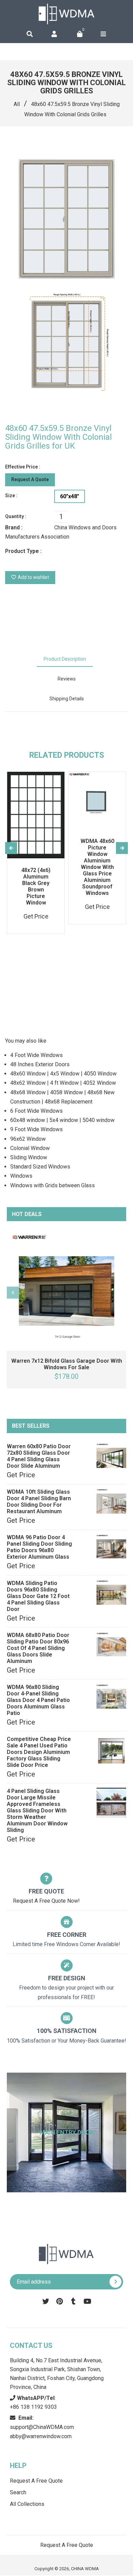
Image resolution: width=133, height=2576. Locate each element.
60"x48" (70, 496)
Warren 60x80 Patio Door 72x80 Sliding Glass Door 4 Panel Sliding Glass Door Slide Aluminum (39, 1456)
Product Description (65, 659)
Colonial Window (30, 1148)
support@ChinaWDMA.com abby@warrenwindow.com (42, 2427)
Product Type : (23, 551)
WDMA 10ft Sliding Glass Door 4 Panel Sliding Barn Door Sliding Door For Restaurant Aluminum (39, 1502)
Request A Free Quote (36, 2481)
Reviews (67, 679)
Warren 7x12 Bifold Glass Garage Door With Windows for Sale (67, 1364)
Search (18, 2492)
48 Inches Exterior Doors (40, 1064)
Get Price (21, 1475)
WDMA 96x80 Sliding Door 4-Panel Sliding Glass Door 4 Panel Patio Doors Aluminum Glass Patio (38, 1700)
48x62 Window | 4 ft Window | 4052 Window (63, 1083)
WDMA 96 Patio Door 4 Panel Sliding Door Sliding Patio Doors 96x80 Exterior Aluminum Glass (39, 1547)
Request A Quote (30, 479)
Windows (21, 1176)
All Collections (27, 2504)
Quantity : (16, 516)
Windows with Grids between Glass (53, 1185)
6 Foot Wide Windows (36, 1111)
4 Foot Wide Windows (36, 1055)
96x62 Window (28, 1139)
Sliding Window (29, 1157)
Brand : (14, 527)
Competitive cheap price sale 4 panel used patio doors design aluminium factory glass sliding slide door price (39, 1752)
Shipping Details (67, 699)
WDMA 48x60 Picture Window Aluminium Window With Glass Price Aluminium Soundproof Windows (97, 867)
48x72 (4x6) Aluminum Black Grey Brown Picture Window (36, 886)
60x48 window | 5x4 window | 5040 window (62, 1120)
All (17, 104)
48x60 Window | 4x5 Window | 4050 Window (63, 1074)
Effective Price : (23, 467)
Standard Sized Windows (40, 1167)
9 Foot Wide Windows (36, 1129)
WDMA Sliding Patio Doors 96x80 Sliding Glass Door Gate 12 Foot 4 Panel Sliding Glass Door (38, 1596)
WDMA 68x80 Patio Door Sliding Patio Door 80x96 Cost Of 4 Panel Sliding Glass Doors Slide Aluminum (38, 1648)
